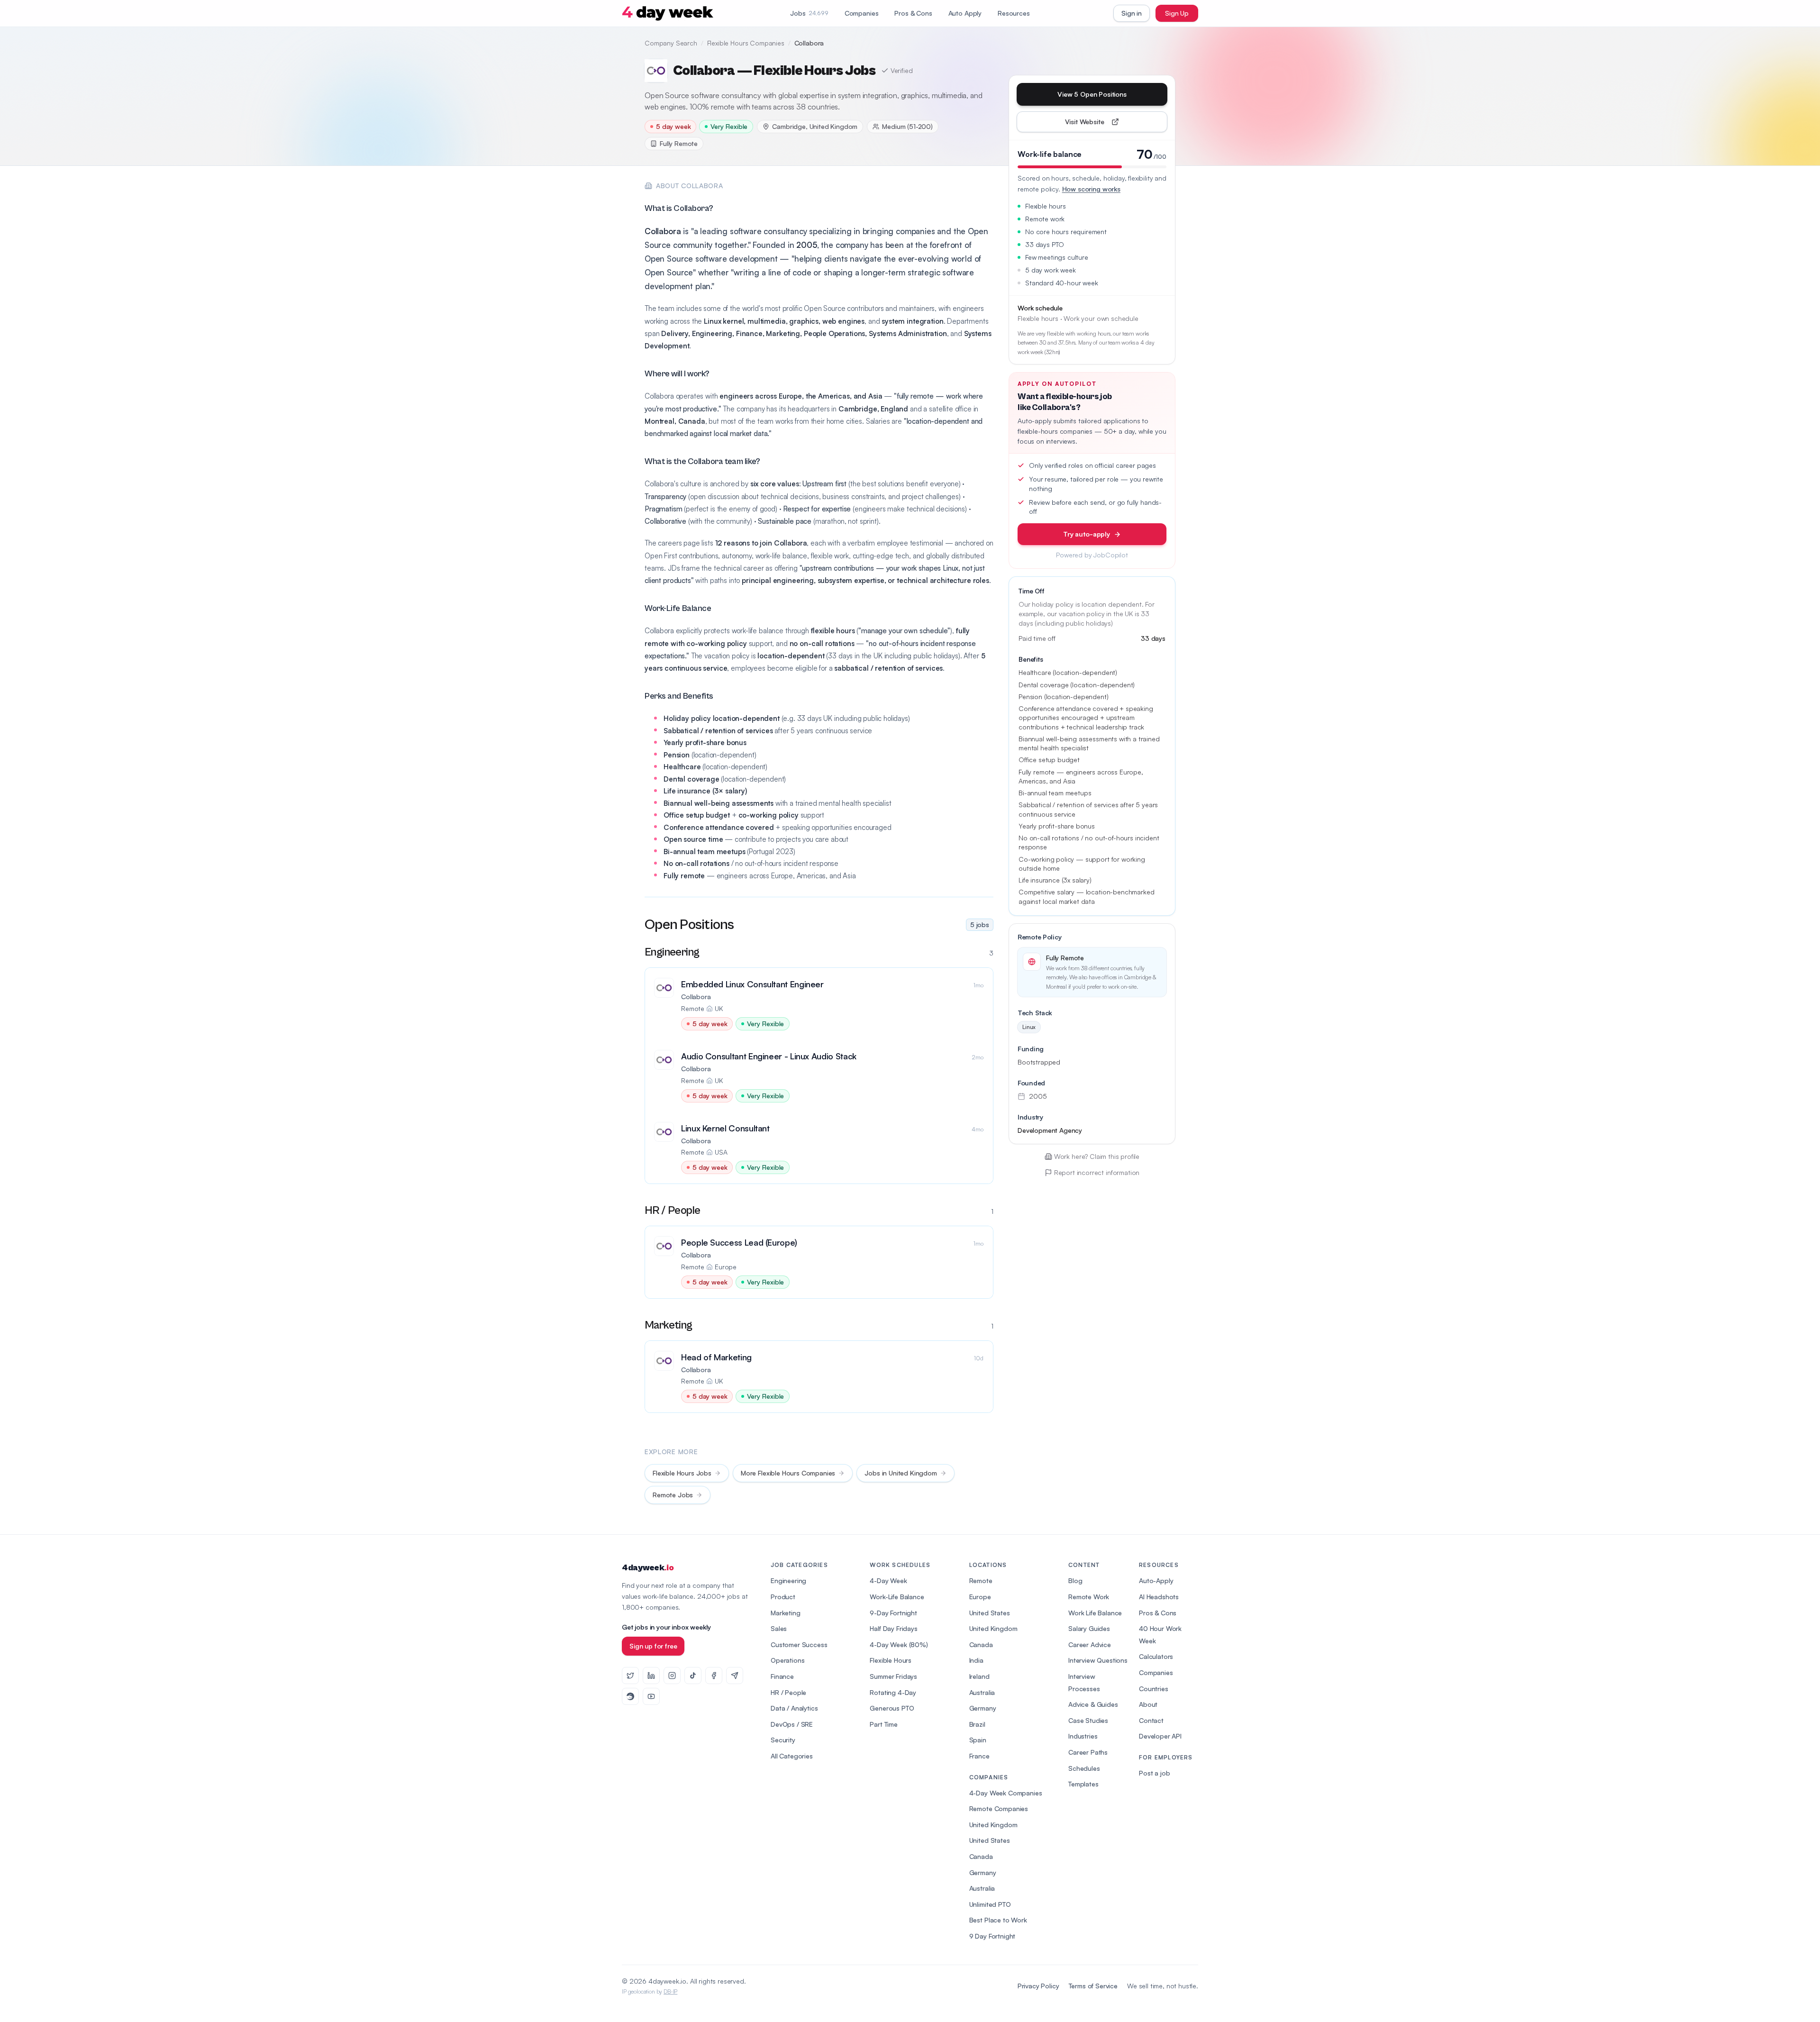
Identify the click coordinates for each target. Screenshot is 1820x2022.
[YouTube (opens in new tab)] (651, 1696)
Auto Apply (965, 13)
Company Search (671, 43)
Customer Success (799, 1644)
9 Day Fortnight (992, 1936)
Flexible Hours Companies (746, 43)
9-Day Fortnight (893, 1613)
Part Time (884, 1724)
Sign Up (1177, 13)
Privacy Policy (1038, 1986)
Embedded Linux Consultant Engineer (752, 984)
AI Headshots (1159, 1597)
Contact (1151, 1720)
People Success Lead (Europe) (739, 1242)
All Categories (792, 1756)
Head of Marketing (716, 1357)
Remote (981, 1580)
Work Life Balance (1095, 1613)
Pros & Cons (913, 13)
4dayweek (648, 1568)
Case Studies (1088, 1720)
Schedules (1084, 1768)
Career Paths (1088, 1752)
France (979, 1756)
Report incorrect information (1097, 1172)
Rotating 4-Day (893, 1692)
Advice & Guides (1093, 1704)
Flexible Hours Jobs (682, 1473)
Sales (779, 1628)
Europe (980, 1597)
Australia (982, 1692)
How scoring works (1091, 189)
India (976, 1660)
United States (990, 1613)
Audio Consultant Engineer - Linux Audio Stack (769, 1056)
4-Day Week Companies (1006, 1793)
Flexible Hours (891, 1660)
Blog (1075, 1580)
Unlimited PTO (990, 1904)
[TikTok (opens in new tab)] (693, 1676)
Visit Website (1106, 124)
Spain (978, 1740)
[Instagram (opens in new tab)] (672, 1676)
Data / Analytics (794, 1708)
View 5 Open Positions (1092, 94)
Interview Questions (1098, 1660)
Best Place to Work (998, 1920)
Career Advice (1090, 1644)
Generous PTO (892, 1708)
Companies (862, 13)
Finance (782, 1676)
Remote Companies (999, 1808)
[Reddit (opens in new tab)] (630, 1696)
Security (783, 1740)
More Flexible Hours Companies (788, 1473)
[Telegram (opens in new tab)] (735, 1676)
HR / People (788, 1692)
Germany (983, 1708)
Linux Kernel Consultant (725, 1128)
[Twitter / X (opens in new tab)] (630, 1676)
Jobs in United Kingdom (901, 1473)
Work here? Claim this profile (1097, 1156)
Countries (1154, 1689)
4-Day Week (888, 1580)
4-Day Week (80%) (899, 1644)
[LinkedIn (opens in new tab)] (651, 1676)
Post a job (1154, 1773)
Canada (981, 1644)
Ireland (979, 1676)
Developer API (1160, 1736)
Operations (787, 1660)
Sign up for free (653, 1646)
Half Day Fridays (893, 1628)
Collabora (696, 997)
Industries (1083, 1736)
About (1148, 1704)
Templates (1083, 1784)
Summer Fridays (893, 1676)
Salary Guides (1089, 1628)
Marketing (786, 1613)
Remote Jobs (673, 1495)
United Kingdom (993, 1628)
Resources (1014, 13)
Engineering (788, 1580)
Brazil (977, 1724)
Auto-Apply (1156, 1580)
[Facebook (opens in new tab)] (714, 1676)
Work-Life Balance (897, 1597)
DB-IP (670, 1991)
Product (783, 1597)
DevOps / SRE (792, 1724)
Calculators (1156, 1656)
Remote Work (1089, 1597)
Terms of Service (1093, 1986)
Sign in (1132, 13)
